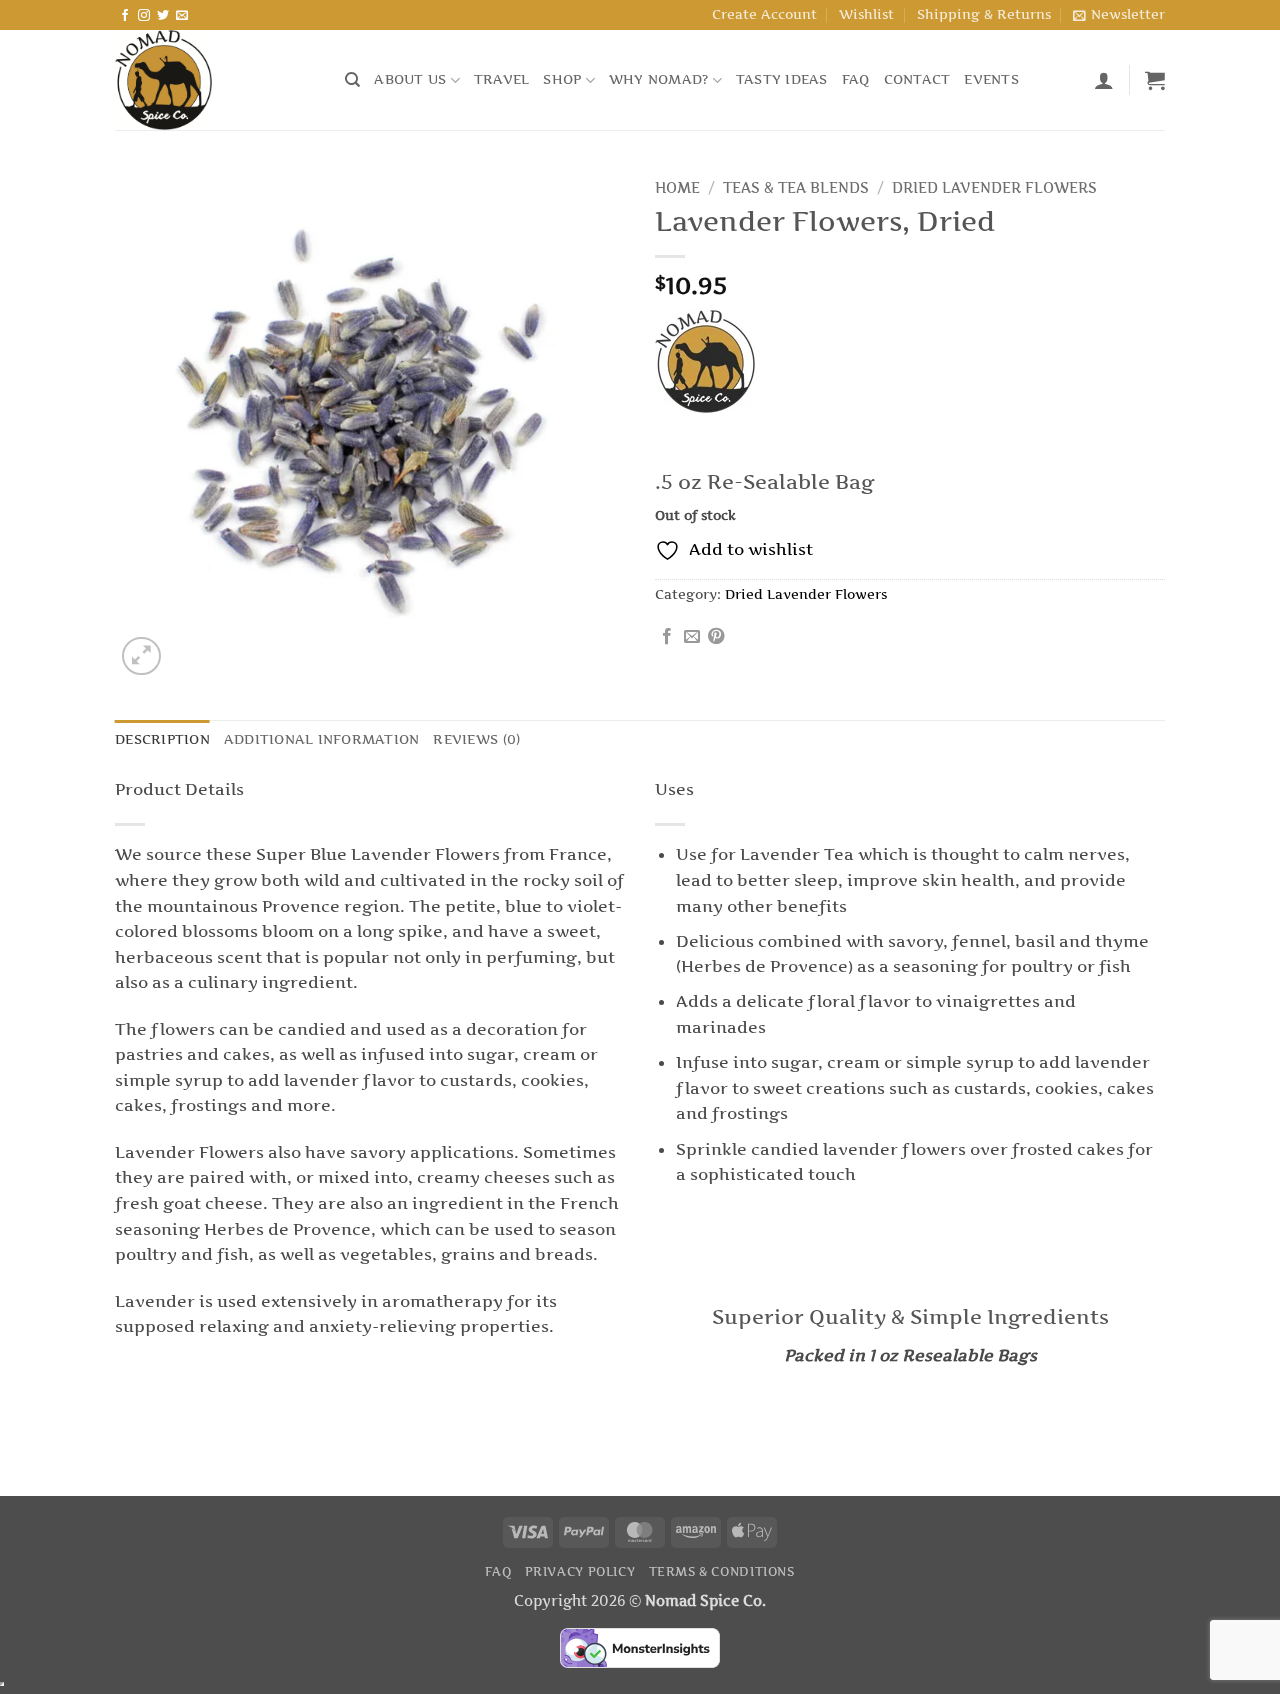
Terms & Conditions (722, 1571)
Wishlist (866, 14)
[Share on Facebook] (667, 637)
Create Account (764, 14)
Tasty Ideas (782, 79)
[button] (1119, 15)
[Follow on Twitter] (163, 16)
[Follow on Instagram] (144, 16)
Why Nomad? (659, 79)
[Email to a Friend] (692, 637)
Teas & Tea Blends (796, 188)
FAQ (856, 79)
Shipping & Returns (984, 14)
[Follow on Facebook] (125, 16)
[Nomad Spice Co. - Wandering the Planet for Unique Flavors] (215, 80)
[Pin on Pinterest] (716, 637)
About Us (410, 79)
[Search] (352, 80)
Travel (502, 79)
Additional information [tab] (322, 739)
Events (991, 79)
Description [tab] (162, 739)
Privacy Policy (580, 1571)
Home (677, 188)
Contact (917, 79)
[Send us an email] (182, 16)
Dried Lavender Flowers (994, 188)
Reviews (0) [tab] (476, 739)
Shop (562, 79)
